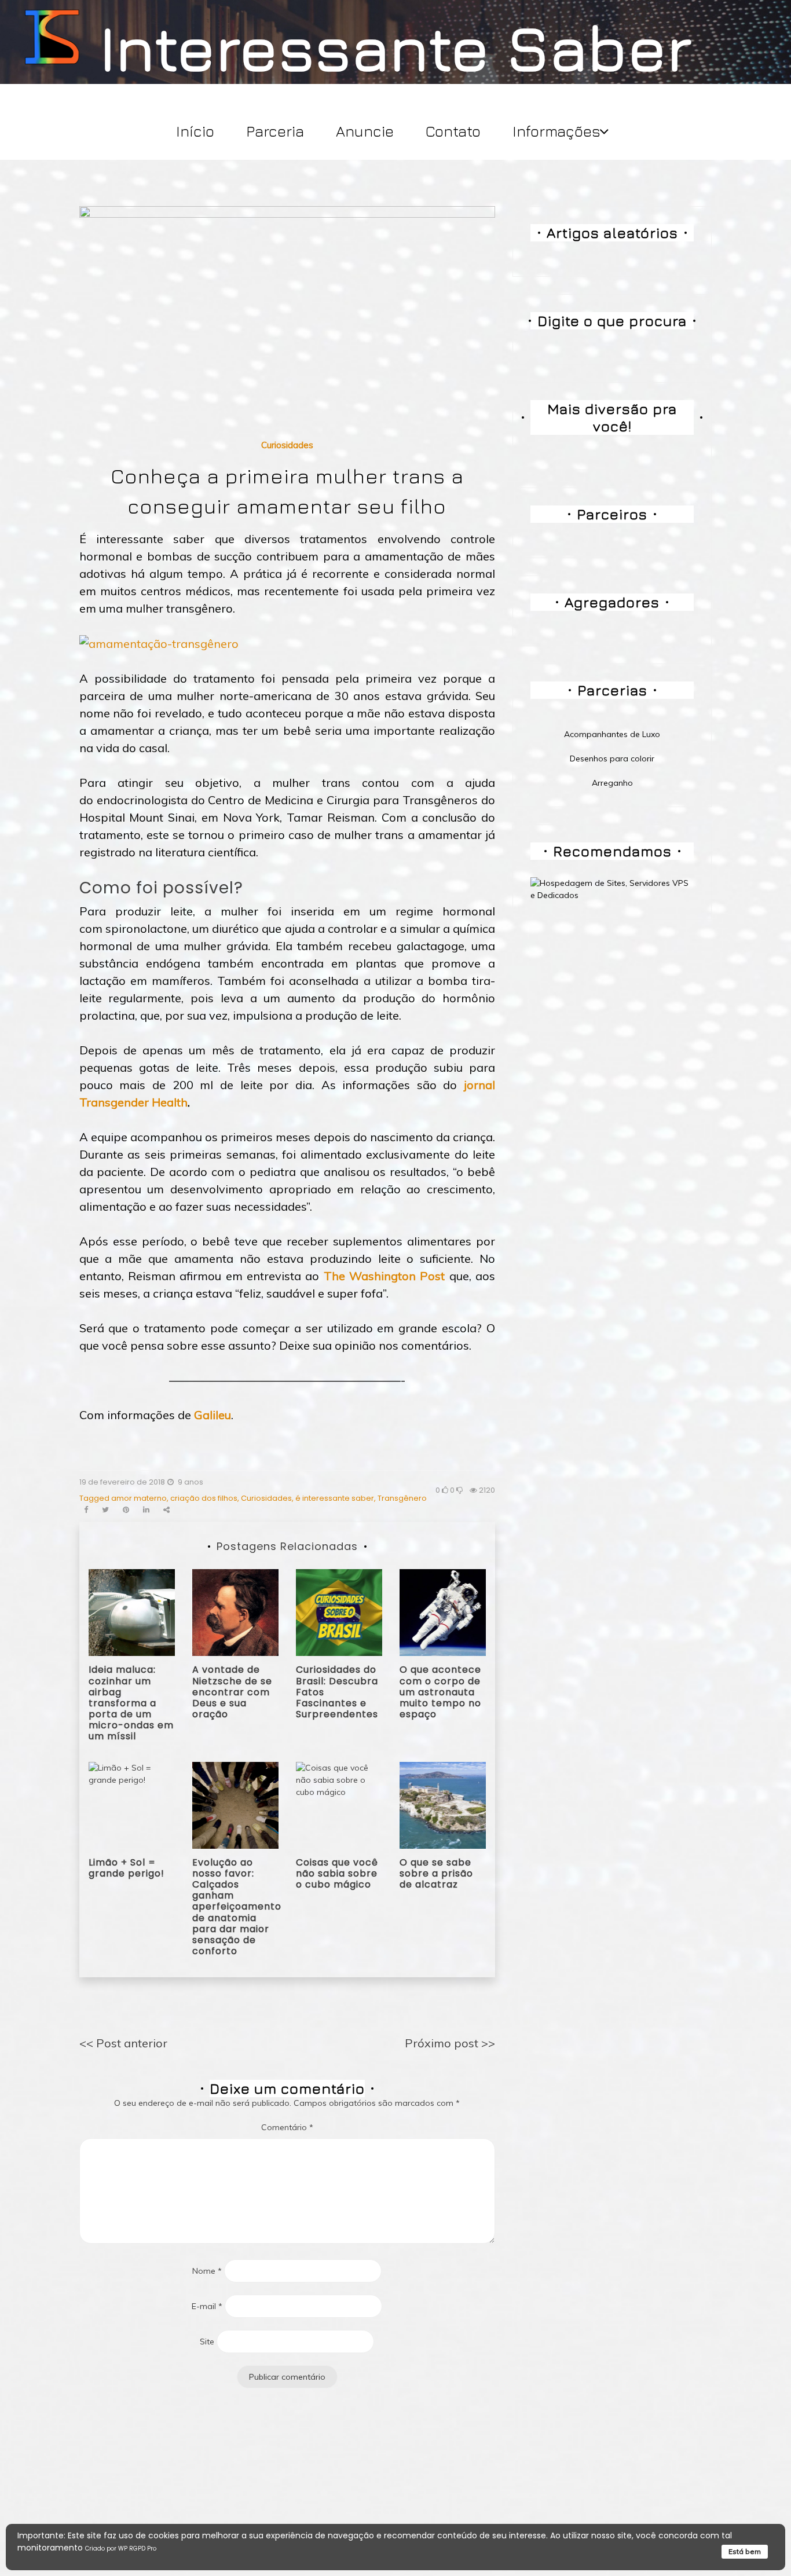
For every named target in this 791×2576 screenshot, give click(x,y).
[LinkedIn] (146, 1510)
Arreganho (612, 783)
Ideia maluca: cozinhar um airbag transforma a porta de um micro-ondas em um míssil (131, 1703)
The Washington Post (384, 1276)
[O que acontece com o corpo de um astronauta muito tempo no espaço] (443, 1612)
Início (195, 131)
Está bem (745, 2551)
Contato (453, 131)
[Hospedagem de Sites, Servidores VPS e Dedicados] (612, 889)
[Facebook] (86, 1510)
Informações (556, 131)
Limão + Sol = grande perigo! (127, 1868)
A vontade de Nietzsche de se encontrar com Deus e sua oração (232, 1692)
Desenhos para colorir (612, 758)
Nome (207, 2271)
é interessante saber (335, 1498)
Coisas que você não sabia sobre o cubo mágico (337, 1873)
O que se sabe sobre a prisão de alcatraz (436, 1873)
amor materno (139, 1498)
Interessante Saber (396, 47)
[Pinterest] (126, 1510)
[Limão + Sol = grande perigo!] (132, 1804)
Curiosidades (287, 445)
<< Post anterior (123, 2043)
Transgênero (402, 1498)
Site (207, 2342)
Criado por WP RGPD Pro (121, 2548)
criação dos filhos (204, 1498)
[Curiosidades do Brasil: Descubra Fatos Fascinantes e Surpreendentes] (339, 1612)
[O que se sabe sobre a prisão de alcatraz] (443, 1804)
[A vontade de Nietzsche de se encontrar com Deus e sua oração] (235, 1612)
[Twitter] (105, 1510)
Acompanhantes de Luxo (612, 734)
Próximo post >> (450, 2043)
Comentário (287, 2127)
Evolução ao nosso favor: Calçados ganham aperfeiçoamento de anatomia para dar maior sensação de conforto (237, 1907)
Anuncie (365, 131)
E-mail (207, 2306)
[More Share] (166, 1510)
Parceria (275, 131)
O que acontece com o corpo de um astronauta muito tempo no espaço (440, 1692)
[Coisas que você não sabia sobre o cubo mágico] (339, 1804)
